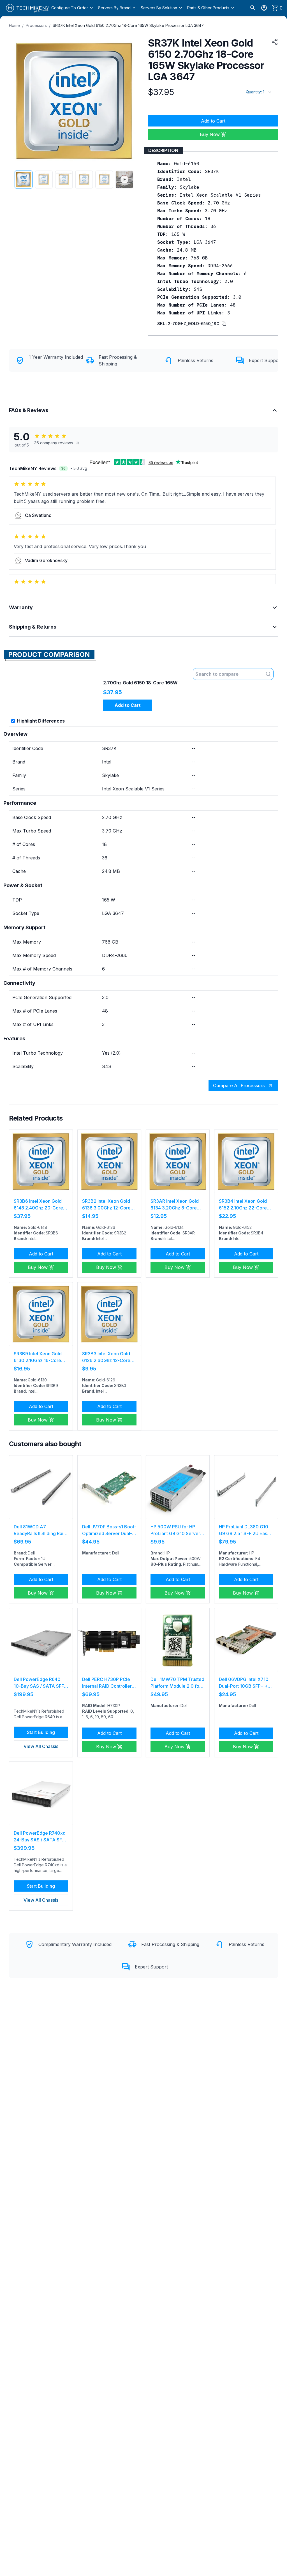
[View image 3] (64, 180)
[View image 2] (44, 180)
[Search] (253, 8)
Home (14, 25)
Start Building (41, 1732)
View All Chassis (41, 1746)
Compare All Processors (239, 1085)
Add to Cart (213, 121)
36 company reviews (54, 443)
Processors (36, 25)
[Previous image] (17, 101)
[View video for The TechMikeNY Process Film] (124, 180)
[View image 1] (24, 180)
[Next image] (131, 101)
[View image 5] (104, 180)
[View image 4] (84, 180)
